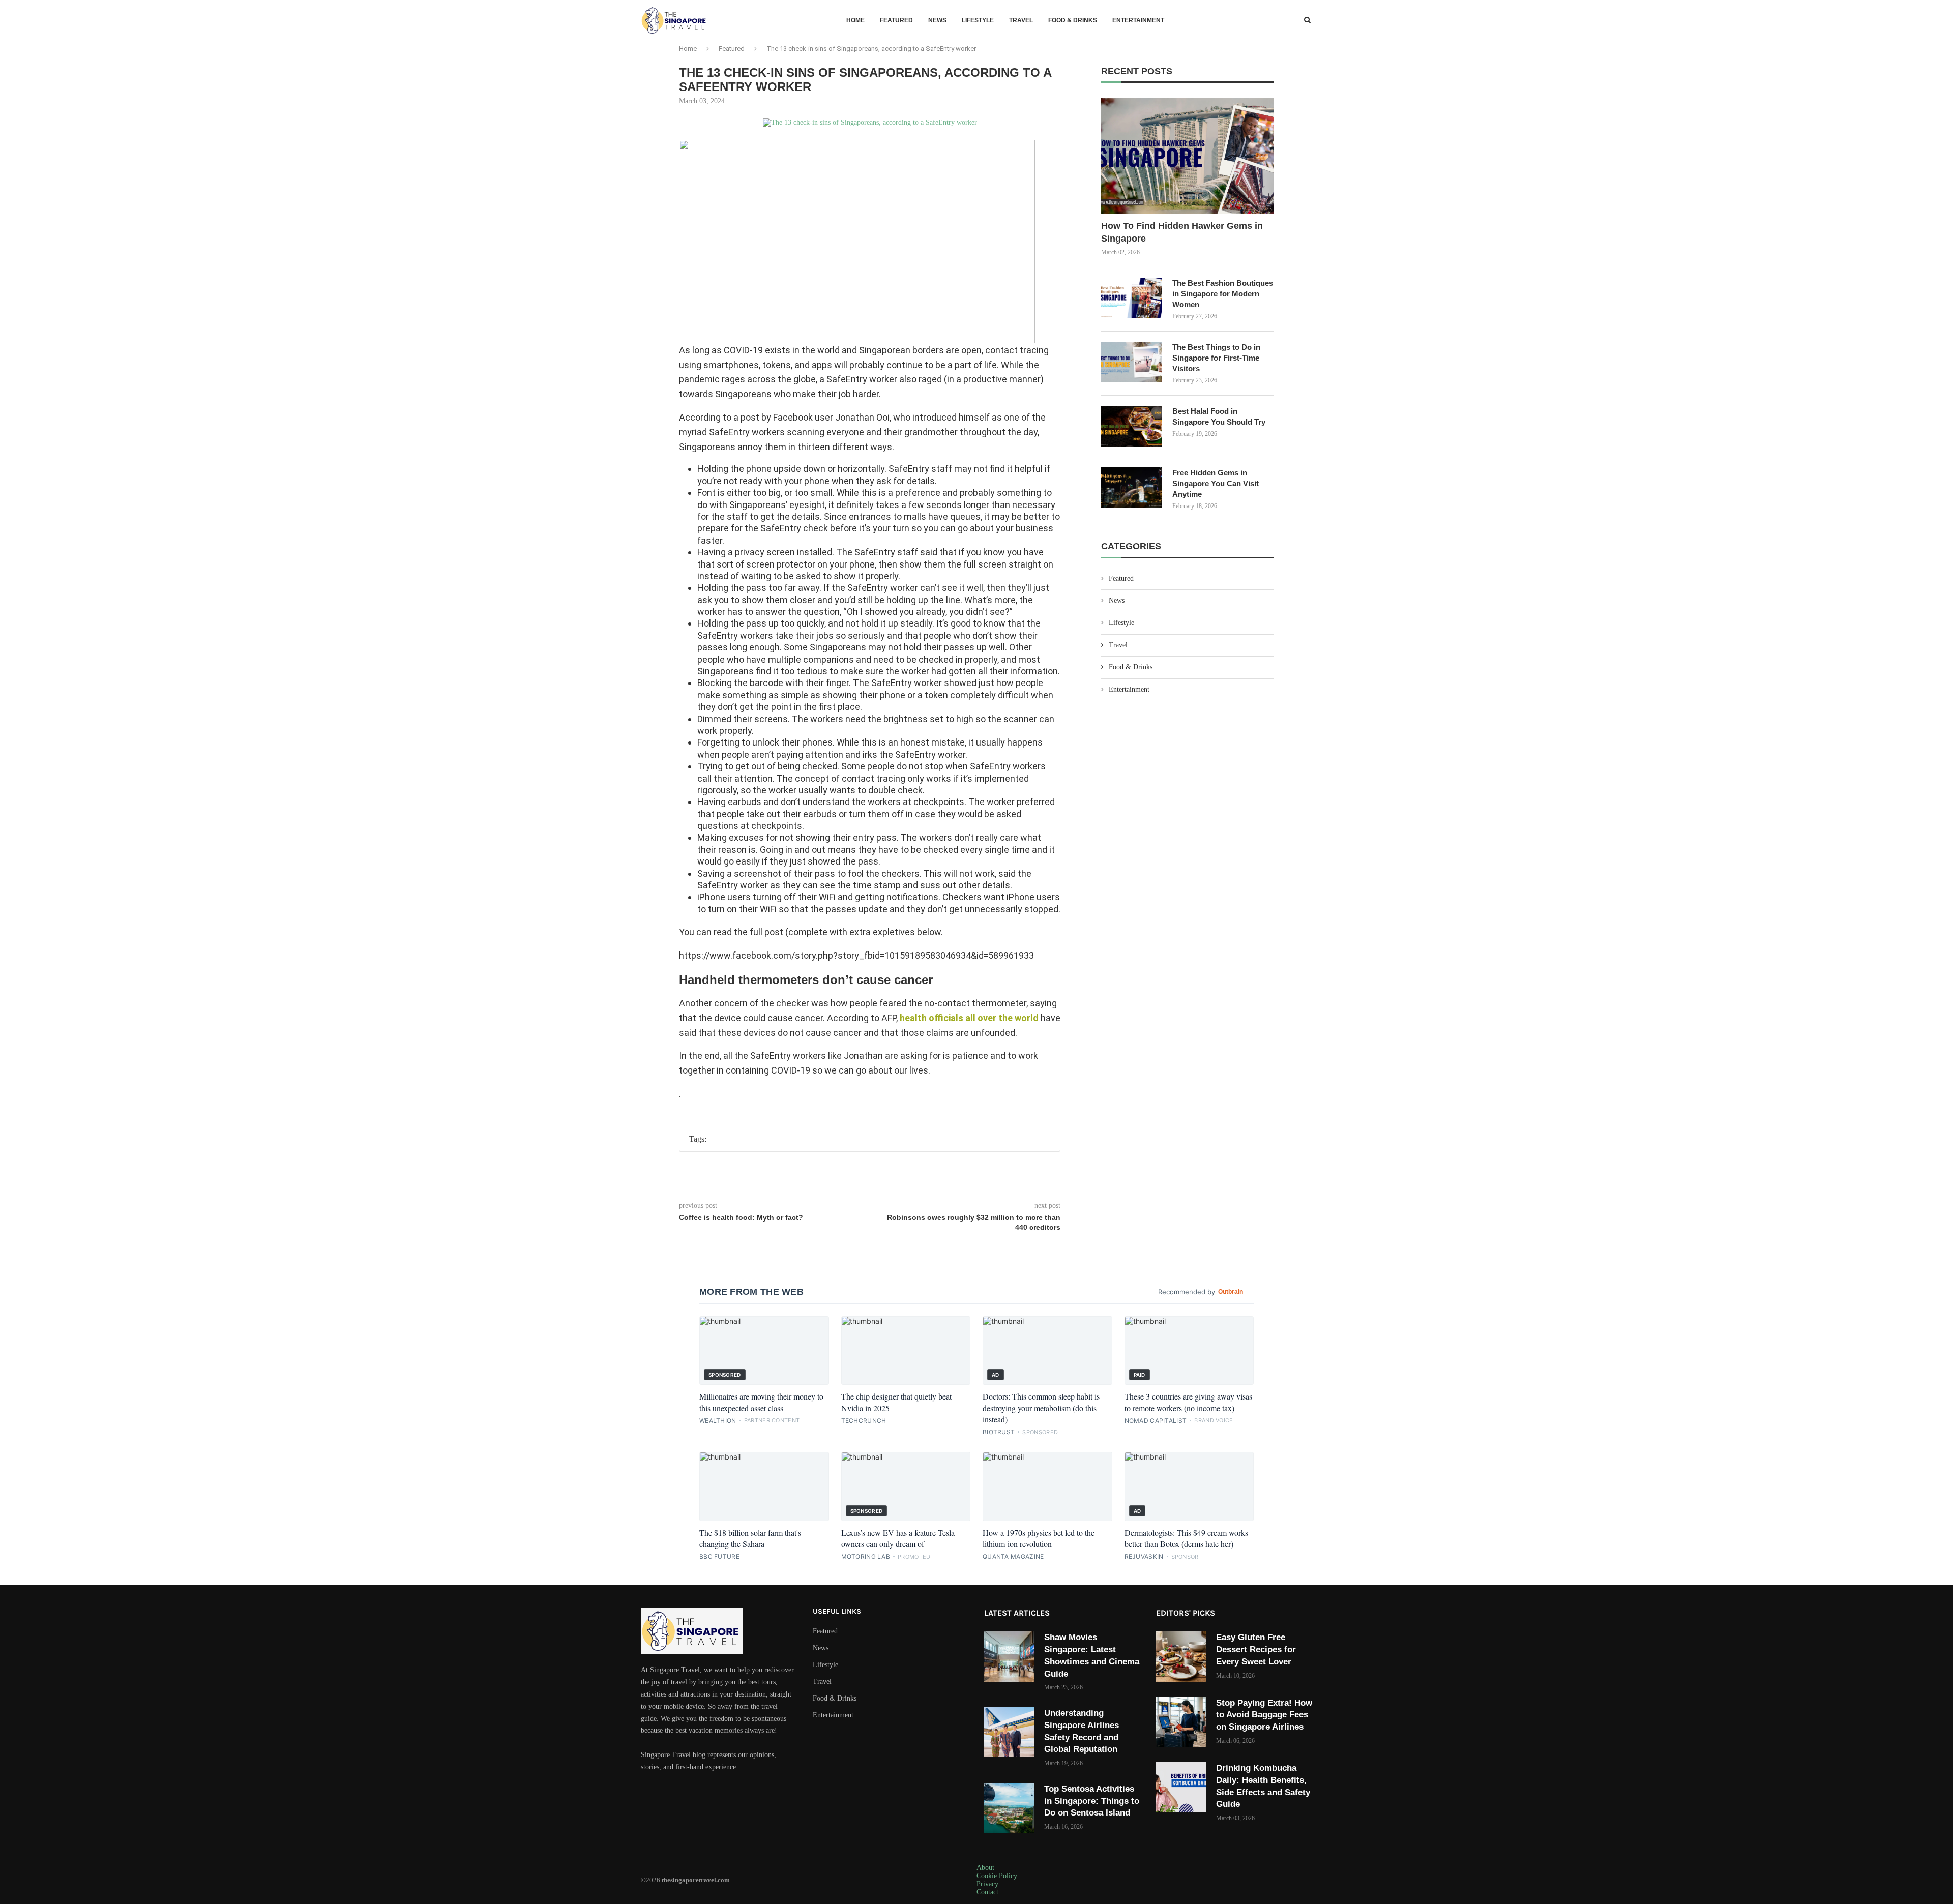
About (985, 1868)
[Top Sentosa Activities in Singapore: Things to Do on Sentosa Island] (1009, 1808)
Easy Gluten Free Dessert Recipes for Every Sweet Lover (1256, 1649)
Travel (1021, 20)
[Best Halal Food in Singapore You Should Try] (1132, 426)
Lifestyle (978, 20)
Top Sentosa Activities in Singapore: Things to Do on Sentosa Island (1092, 1801)
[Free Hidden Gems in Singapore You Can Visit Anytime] (1132, 488)
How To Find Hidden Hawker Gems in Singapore (1182, 232)
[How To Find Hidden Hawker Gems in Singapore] (1188, 156)
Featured (896, 20)
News (937, 20)
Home (855, 20)
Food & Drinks (1073, 20)
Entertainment (1138, 20)
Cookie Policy (997, 1876)
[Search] (1307, 20)
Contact (987, 1892)
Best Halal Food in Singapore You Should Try (1219, 416)
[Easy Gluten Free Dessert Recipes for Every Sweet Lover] (1181, 1656)
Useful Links (837, 1612)
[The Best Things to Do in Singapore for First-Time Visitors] (1132, 362)
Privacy (987, 1884)
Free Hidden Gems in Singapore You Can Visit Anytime (1216, 483)
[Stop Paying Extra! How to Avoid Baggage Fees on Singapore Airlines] (1181, 1722)
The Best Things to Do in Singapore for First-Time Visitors (1216, 358)
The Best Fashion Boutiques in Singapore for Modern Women (1223, 294)
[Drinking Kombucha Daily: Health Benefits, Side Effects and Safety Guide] (1181, 1787)
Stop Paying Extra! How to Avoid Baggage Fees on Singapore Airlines (1264, 1715)
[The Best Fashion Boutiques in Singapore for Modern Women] (1132, 298)
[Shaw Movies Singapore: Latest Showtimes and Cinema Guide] (1009, 1656)
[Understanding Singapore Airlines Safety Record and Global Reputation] (1009, 1732)
